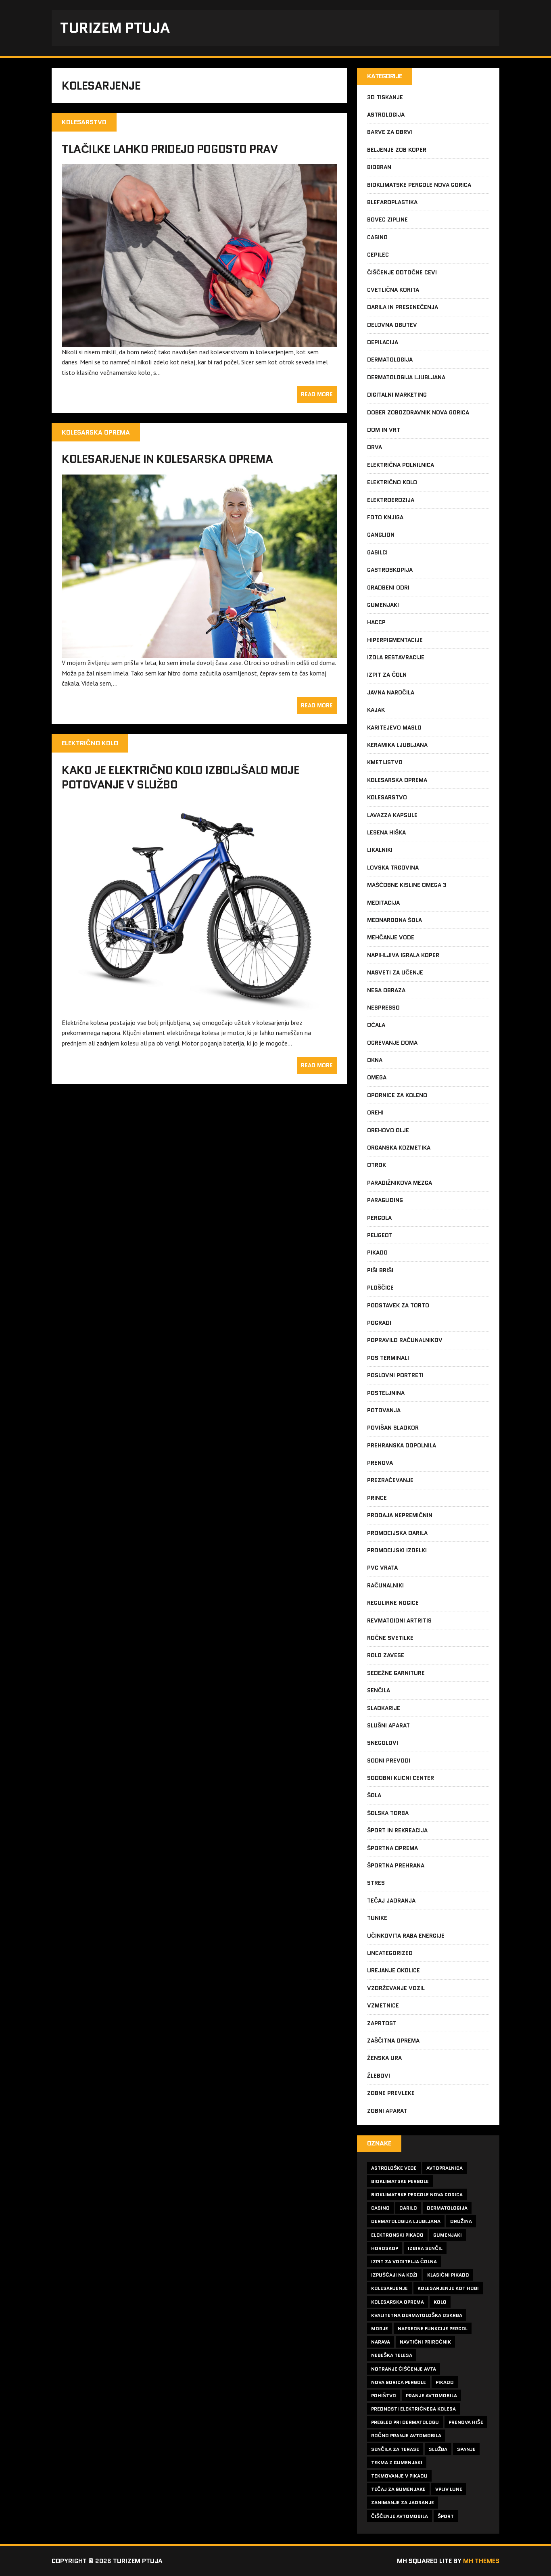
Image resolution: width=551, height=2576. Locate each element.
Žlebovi (379, 2076)
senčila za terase (395, 2449)
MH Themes (481, 2561)
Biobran (379, 167)
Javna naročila (391, 692)
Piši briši (380, 1270)
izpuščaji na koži (394, 2275)
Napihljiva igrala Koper (403, 955)
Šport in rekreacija (397, 1830)
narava (381, 2342)
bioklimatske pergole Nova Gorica (417, 2194)
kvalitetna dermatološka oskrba (417, 2315)
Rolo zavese (386, 1655)
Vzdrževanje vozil (396, 1988)
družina (461, 2221)
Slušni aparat (388, 1725)
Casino (377, 237)
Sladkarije (384, 1708)
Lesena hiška (386, 832)
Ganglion (381, 535)
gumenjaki (448, 2235)
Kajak (376, 710)
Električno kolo (392, 482)
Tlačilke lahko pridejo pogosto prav (170, 149)
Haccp (376, 622)
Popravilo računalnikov (405, 1340)
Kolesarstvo (387, 797)
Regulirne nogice (393, 1603)
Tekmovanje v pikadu (399, 2476)
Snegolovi (383, 1743)
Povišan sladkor (393, 1428)
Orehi (375, 1112)
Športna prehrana (396, 1865)
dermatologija (447, 2208)
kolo (440, 2302)
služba (438, 2449)
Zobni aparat (387, 2111)
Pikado (377, 1252)
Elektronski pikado (397, 2235)
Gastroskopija (390, 570)
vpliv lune (449, 2489)
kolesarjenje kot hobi (448, 2288)
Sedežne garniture (396, 1673)
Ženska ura (384, 2058)
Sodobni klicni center (401, 1778)
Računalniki (385, 1585)
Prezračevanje (390, 1480)
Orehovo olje (388, 1130)
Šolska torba (388, 1813)
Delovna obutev (392, 325)
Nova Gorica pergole (399, 2382)
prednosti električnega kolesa (413, 2409)
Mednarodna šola (394, 920)
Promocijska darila (397, 1533)
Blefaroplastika (392, 202)
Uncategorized (390, 1953)
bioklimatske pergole (400, 2181)
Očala (376, 1025)
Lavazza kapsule (392, 815)
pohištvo (384, 2395)
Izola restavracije (396, 657)
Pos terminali (388, 1358)
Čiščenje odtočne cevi (402, 272)
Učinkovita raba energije (406, 1936)
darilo (408, 2208)
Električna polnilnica (401, 465)
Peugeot (380, 1235)
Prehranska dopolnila (402, 1445)
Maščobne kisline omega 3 (407, 885)
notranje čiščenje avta (404, 2369)
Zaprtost (382, 2023)
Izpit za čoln (387, 675)
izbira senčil (425, 2248)
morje (380, 2328)
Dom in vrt (384, 430)
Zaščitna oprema (393, 2041)
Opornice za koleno (397, 1095)
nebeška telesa (392, 2355)
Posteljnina (386, 1393)
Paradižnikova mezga (400, 1183)
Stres (376, 1883)
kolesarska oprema (398, 2302)
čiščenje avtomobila (400, 2516)
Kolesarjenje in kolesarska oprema (167, 459)
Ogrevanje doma (392, 1043)
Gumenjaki (383, 605)
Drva (375, 447)
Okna (375, 1060)
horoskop (385, 2248)
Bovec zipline (387, 220)
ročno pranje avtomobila (406, 2435)
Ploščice (380, 1288)
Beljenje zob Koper (397, 150)
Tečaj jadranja (391, 1901)
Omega (377, 1077)
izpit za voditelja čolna (404, 2261)
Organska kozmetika (399, 1148)
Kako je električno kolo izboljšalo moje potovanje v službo (181, 777)
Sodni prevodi (389, 1761)
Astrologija (386, 115)
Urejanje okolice (393, 1970)
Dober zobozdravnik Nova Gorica (418, 412)
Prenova (380, 1463)
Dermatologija (390, 360)
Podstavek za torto (398, 1305)
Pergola (379, 1218)
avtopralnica (445, 2168)
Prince (377, 1498)
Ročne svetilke (390, 1638)
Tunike (377, 1918)
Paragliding (385, 1200)
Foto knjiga (385, 517)
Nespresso (383, 1008)
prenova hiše (466, 2422)
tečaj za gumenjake (398, 2489)
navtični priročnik (425, 2342)
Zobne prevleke (391, 2093)
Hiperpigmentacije (395, 640)
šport (446, 2516)
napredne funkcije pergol (433, 2328)
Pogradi (379, 1323)
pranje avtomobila (431, 2395)
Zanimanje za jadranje (403, 2502)
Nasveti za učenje (395, 972)
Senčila (379, 1690)
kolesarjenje (389, 2288)
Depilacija (383, 342)
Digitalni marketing (397, 395)
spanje (466, 2449)
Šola (374, 1795)
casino (380, 2208)
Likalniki (380, 850)
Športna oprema (392, 1848)
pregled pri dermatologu (405, 2422)
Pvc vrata (382, 1568)
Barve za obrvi (390, 132)
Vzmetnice (383, 2005)
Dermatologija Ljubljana (406, 377)
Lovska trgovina (393, 868)
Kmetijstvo (385, 762)
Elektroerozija (391, 500)
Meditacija (383, 903)
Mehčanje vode (391, 937)
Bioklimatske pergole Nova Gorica (419, 185)
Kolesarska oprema (397, 780)
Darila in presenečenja (403, 307)
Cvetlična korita (393, 290)
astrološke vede (394, 2168)
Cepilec (378, 255)
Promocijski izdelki (397, 1550)
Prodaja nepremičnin (400, 1515)
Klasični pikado (448, 2275)
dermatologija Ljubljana (406, 2221)
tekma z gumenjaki (397, 2462)
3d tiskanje (385, 97)
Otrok (377, 1165)
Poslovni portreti (395, 1375)
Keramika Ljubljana (397, 745)
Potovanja (384, 1410)
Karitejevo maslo (394, 728)
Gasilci (377, 552)
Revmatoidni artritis (399, 1620)
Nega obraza (386, 990)
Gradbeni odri (388, 588)
